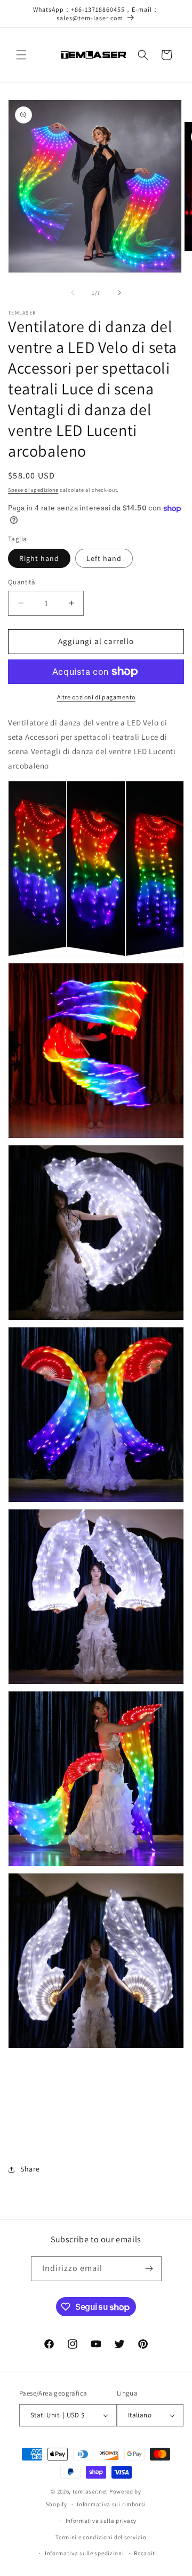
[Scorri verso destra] (119, 293)
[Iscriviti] (149, 2269)
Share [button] (30, 2169)
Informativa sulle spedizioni (85, 2553)
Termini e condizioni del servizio (101, 2537)
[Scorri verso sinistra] (73, 293)
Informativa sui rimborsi (111, 2504)
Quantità (22, 582)
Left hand (104, 558)
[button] (21, 55)
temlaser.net (90, 2491)
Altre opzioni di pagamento (96, 697)
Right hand (39, 558)
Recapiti (146, 2553)
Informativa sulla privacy (101, 2521)
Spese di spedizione (33, 490)
